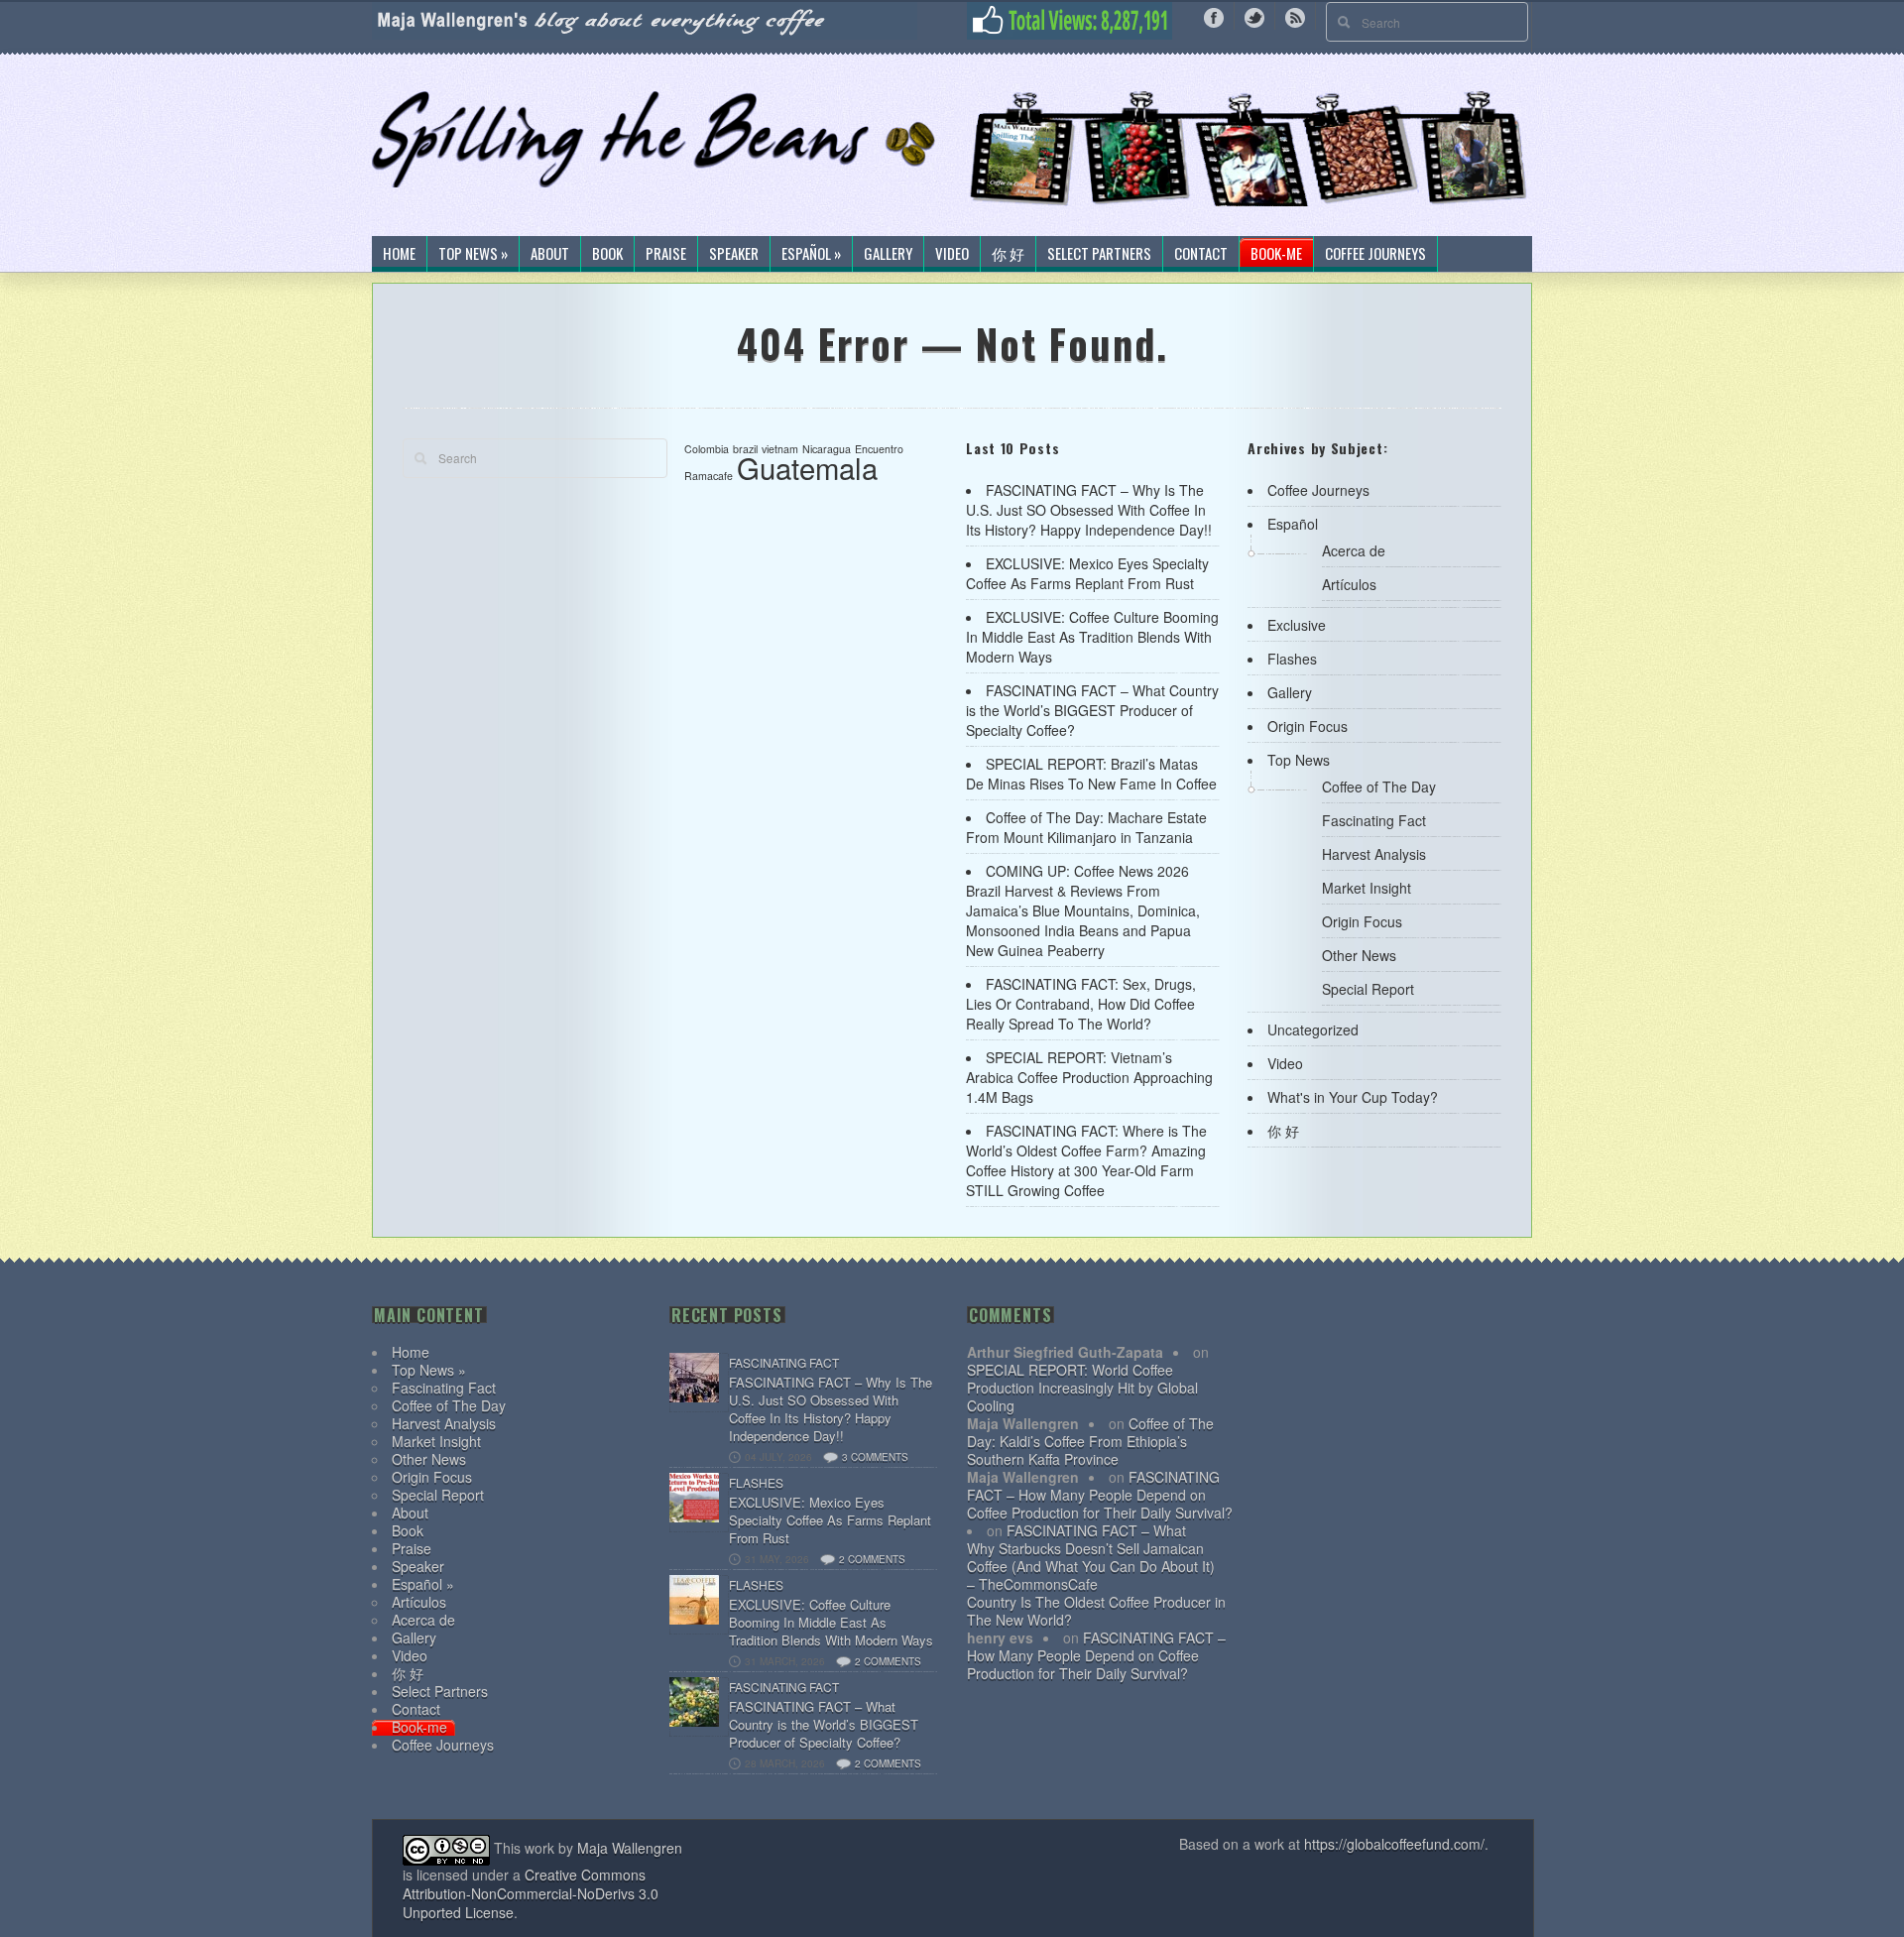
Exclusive (1297, 625)
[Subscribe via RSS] (1295, 16)
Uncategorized (1313, 1029)
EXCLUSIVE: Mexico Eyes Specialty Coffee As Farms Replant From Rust (1087, 573)
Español (1293, 524)
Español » (811, 254)
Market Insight (1367, 888)
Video (952, 254)
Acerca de (1354, 550)
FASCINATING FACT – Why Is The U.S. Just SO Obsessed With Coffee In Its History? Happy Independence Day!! (1089, 510)
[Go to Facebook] (1214, 16)
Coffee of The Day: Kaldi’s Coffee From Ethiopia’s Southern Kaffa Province (1090, 1441)
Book (607, 254)
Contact (1201, 254)
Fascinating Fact (1374, 820)
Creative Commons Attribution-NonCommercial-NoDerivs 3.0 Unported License (531, 1893)
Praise (666, 254)
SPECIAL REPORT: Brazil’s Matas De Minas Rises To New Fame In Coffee (1091, 774)
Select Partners (1099, 254)
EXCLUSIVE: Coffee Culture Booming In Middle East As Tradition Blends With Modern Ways (1092, 637)
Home (399, 254)
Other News (1359, 955)
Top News (1299, 760)
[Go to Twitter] (1254, 16)
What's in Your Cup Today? (1353, 1097)
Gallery (888, 254)
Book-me (1276, 254)
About (550, 254)
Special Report (1368, 989)
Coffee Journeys (1375, 254)
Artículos (1349, 584)
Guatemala (807, 467)
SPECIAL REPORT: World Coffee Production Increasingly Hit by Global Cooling (1082, 1388)
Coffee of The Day (1379, 787)
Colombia (707, 449)
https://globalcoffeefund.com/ (1394, 1844)
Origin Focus (1308, 726)
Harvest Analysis (1374, 854)
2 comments (872, 1559)
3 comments (875, 1457)
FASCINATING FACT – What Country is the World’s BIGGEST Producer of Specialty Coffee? (1092, 710)
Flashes (1292, 659)
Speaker (734, 254)
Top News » (473, 254)
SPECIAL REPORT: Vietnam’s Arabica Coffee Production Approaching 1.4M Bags (1089, 1077)
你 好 (1008, 254)
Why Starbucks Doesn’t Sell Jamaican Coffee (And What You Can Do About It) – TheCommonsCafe (1091, 1566)
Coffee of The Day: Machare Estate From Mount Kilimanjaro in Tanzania (1086, 827)
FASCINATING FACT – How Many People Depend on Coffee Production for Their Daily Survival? (1100, 1495)
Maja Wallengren (630, 1848)
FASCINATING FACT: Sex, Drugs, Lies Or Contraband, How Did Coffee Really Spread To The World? (1081, 1004)
